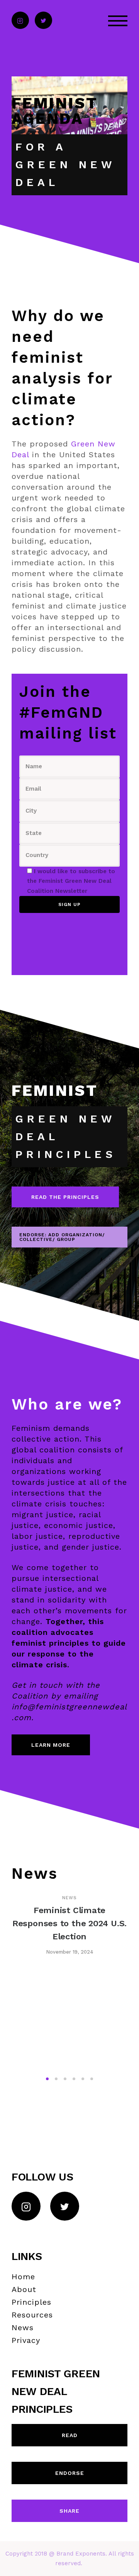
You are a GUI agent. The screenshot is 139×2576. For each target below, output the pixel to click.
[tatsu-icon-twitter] (43, 21)
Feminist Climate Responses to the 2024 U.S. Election (69, 1923)
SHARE (69, 2511)
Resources (32, 2315)
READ (70, 2435)
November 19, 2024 (70, 1952)
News (69, 1898)
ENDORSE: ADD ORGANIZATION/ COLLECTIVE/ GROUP (62, 1237)
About (24, 2289)
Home (23, 2277)
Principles (31, 2302)
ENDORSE (70, 2473)
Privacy (26, 2340)
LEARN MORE (51, 1745)
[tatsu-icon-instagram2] (20, 21)
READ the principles (65, 1197)
